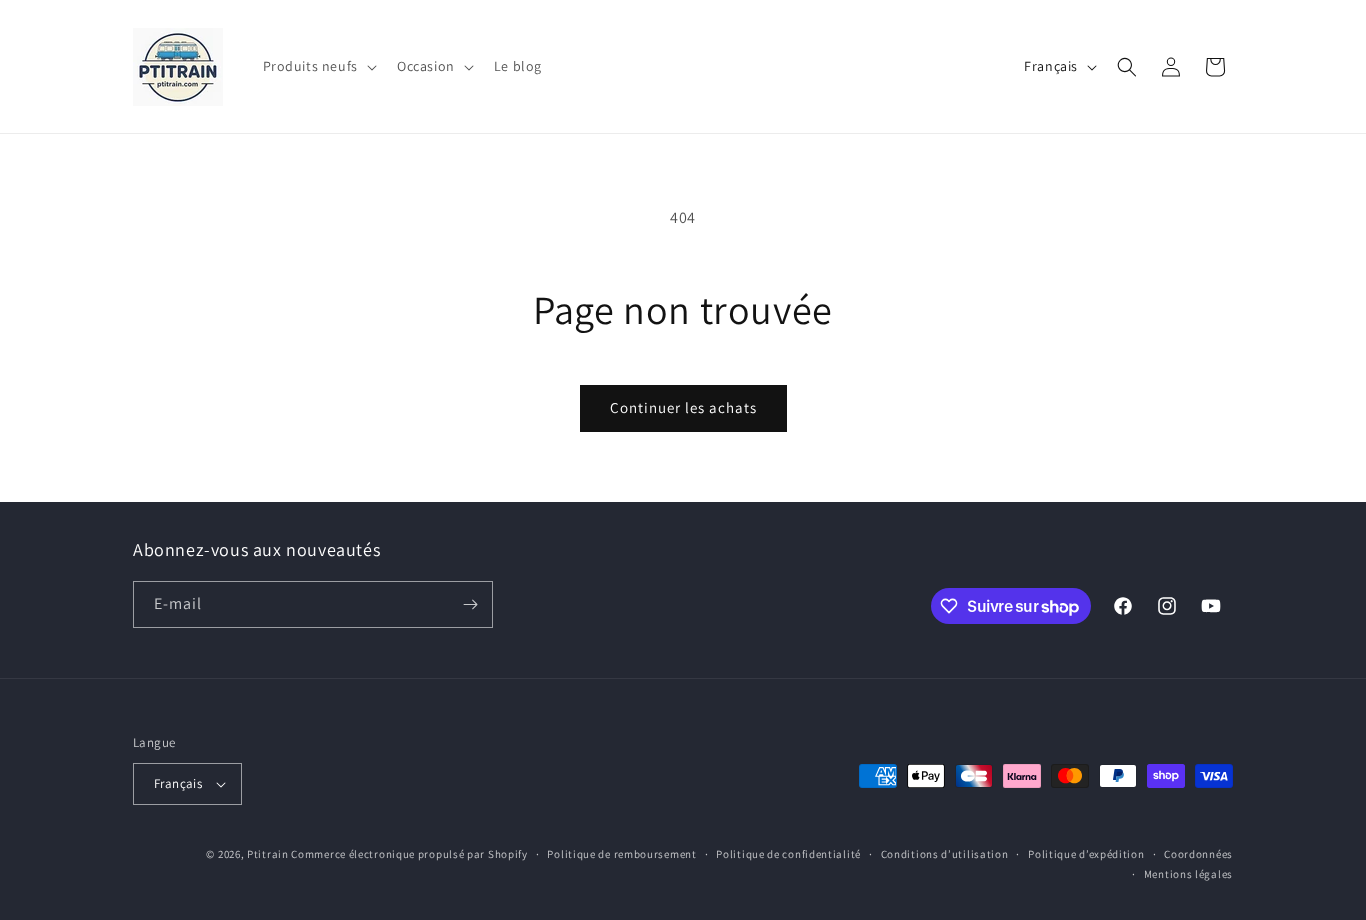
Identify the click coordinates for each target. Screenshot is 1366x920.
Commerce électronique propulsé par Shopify (409, 854)
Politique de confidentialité (788, 854)
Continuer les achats (683, 407)
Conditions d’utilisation (945, 854)
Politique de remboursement (621, 854)
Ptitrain (268, 854)
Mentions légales (1188, 874)
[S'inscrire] (470, 604)
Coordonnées (1198, 854)
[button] (318, 66)
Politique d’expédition (1086, 854)
